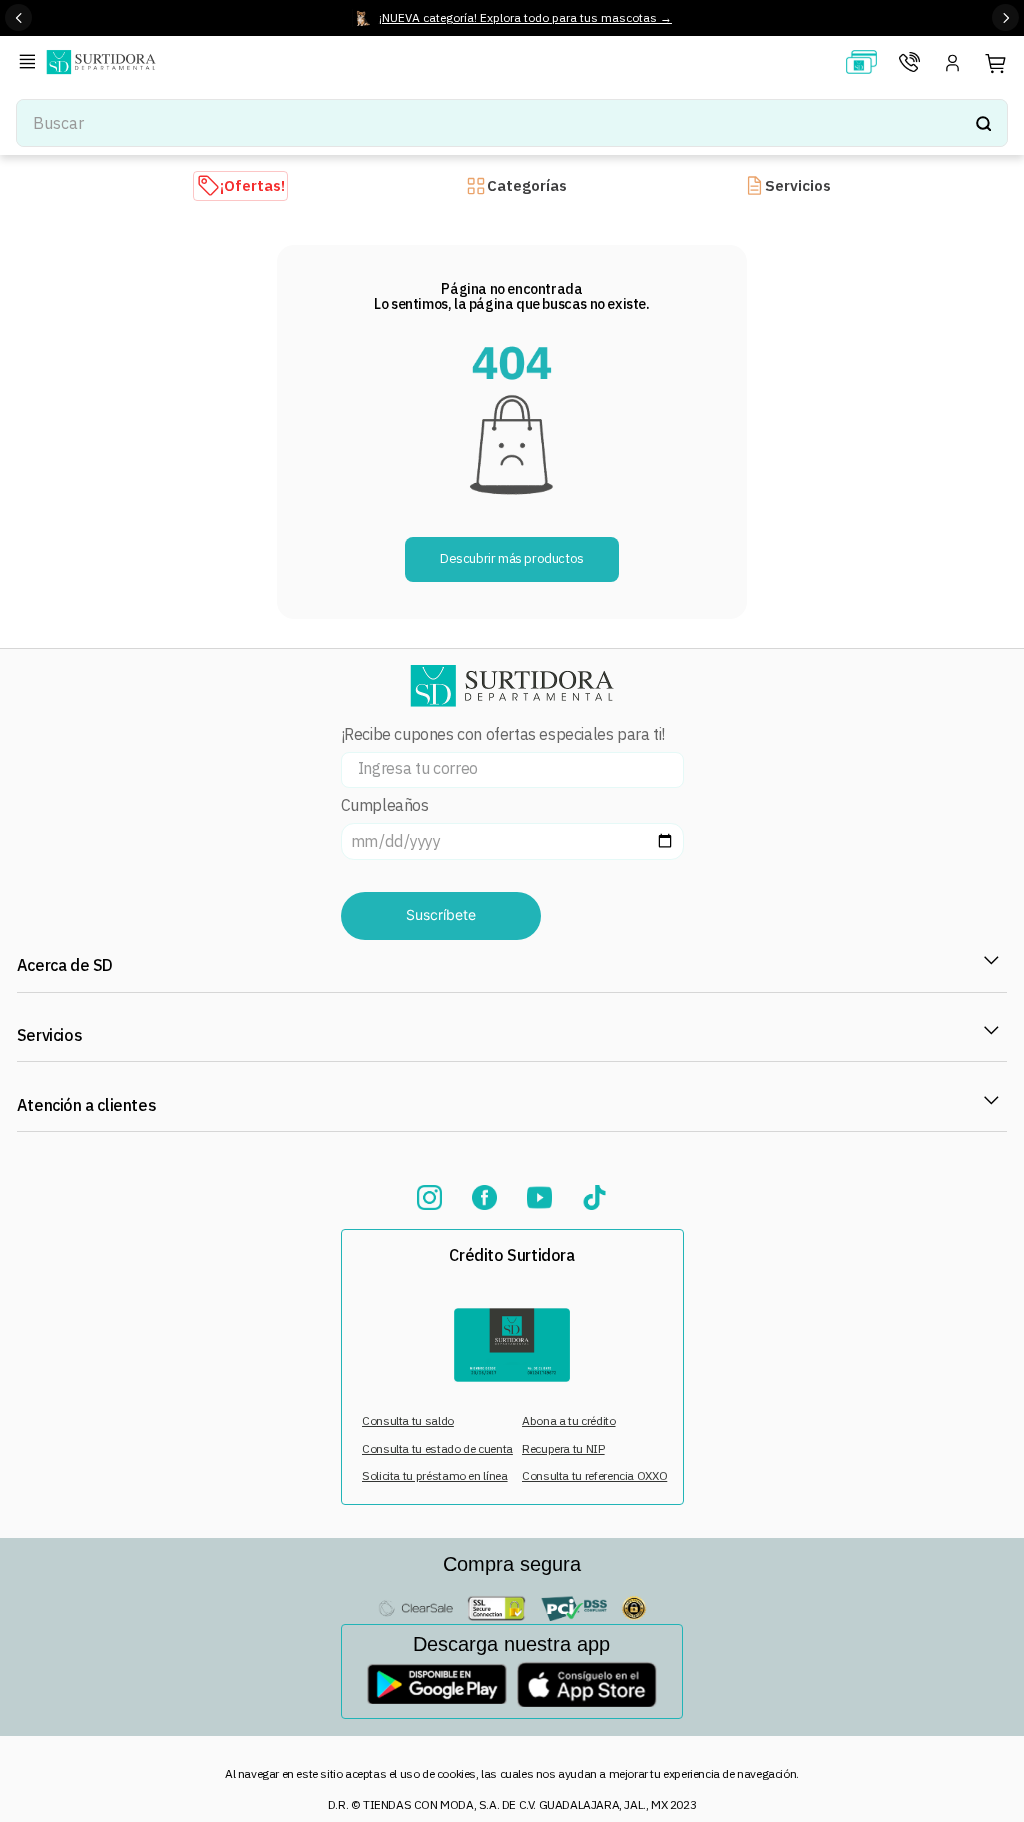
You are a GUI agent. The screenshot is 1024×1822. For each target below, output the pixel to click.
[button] (31, 63)
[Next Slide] (1005, 17)
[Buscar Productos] (983, 123)
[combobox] (512, 123)
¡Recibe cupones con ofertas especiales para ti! (503, 734)
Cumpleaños (385, 805)
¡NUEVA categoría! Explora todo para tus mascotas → (525, 17)
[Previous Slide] (18, 17)
